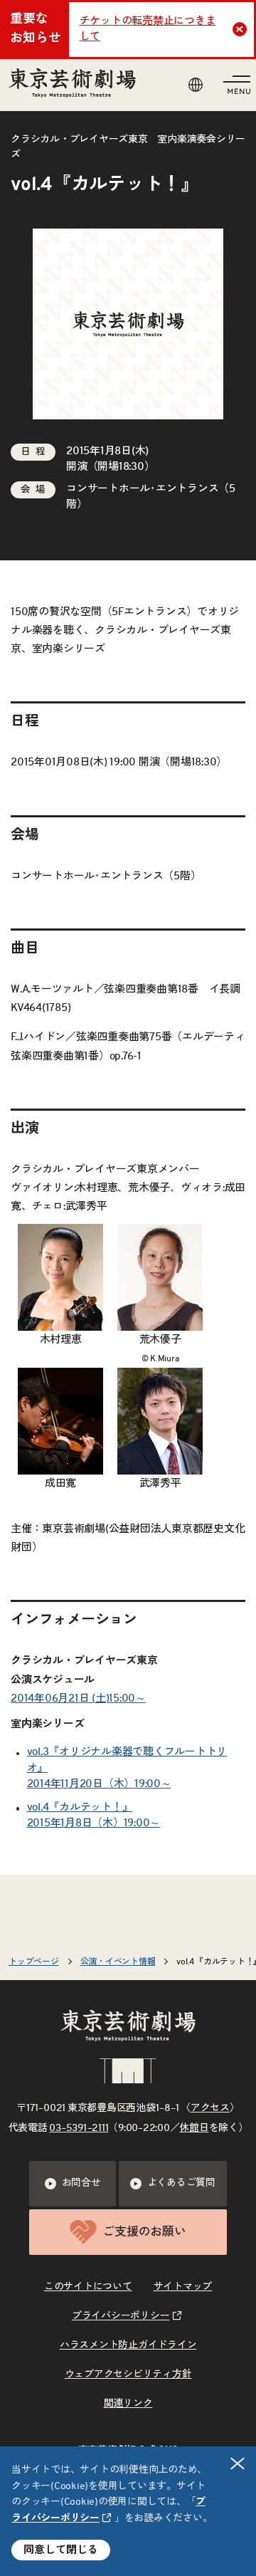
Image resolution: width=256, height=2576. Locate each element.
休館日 (194, 2128)
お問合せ (81, 2183)
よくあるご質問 (181, 2183)
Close (240, 29)
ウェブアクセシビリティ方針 (128, 2375)
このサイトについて (88, 2287)
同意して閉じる (61, 2550)
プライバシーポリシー (121, 2316)
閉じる (238, 2464)
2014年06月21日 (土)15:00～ (78, 1698)
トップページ (34, 1962)
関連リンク (128, 2404)
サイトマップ (183, 2287)
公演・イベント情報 (118, 1962)
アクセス (210, 2108)
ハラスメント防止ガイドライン (128, 2345)
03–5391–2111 (79, 2128)
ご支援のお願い (144, 2232)
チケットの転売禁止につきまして (148, 29)
